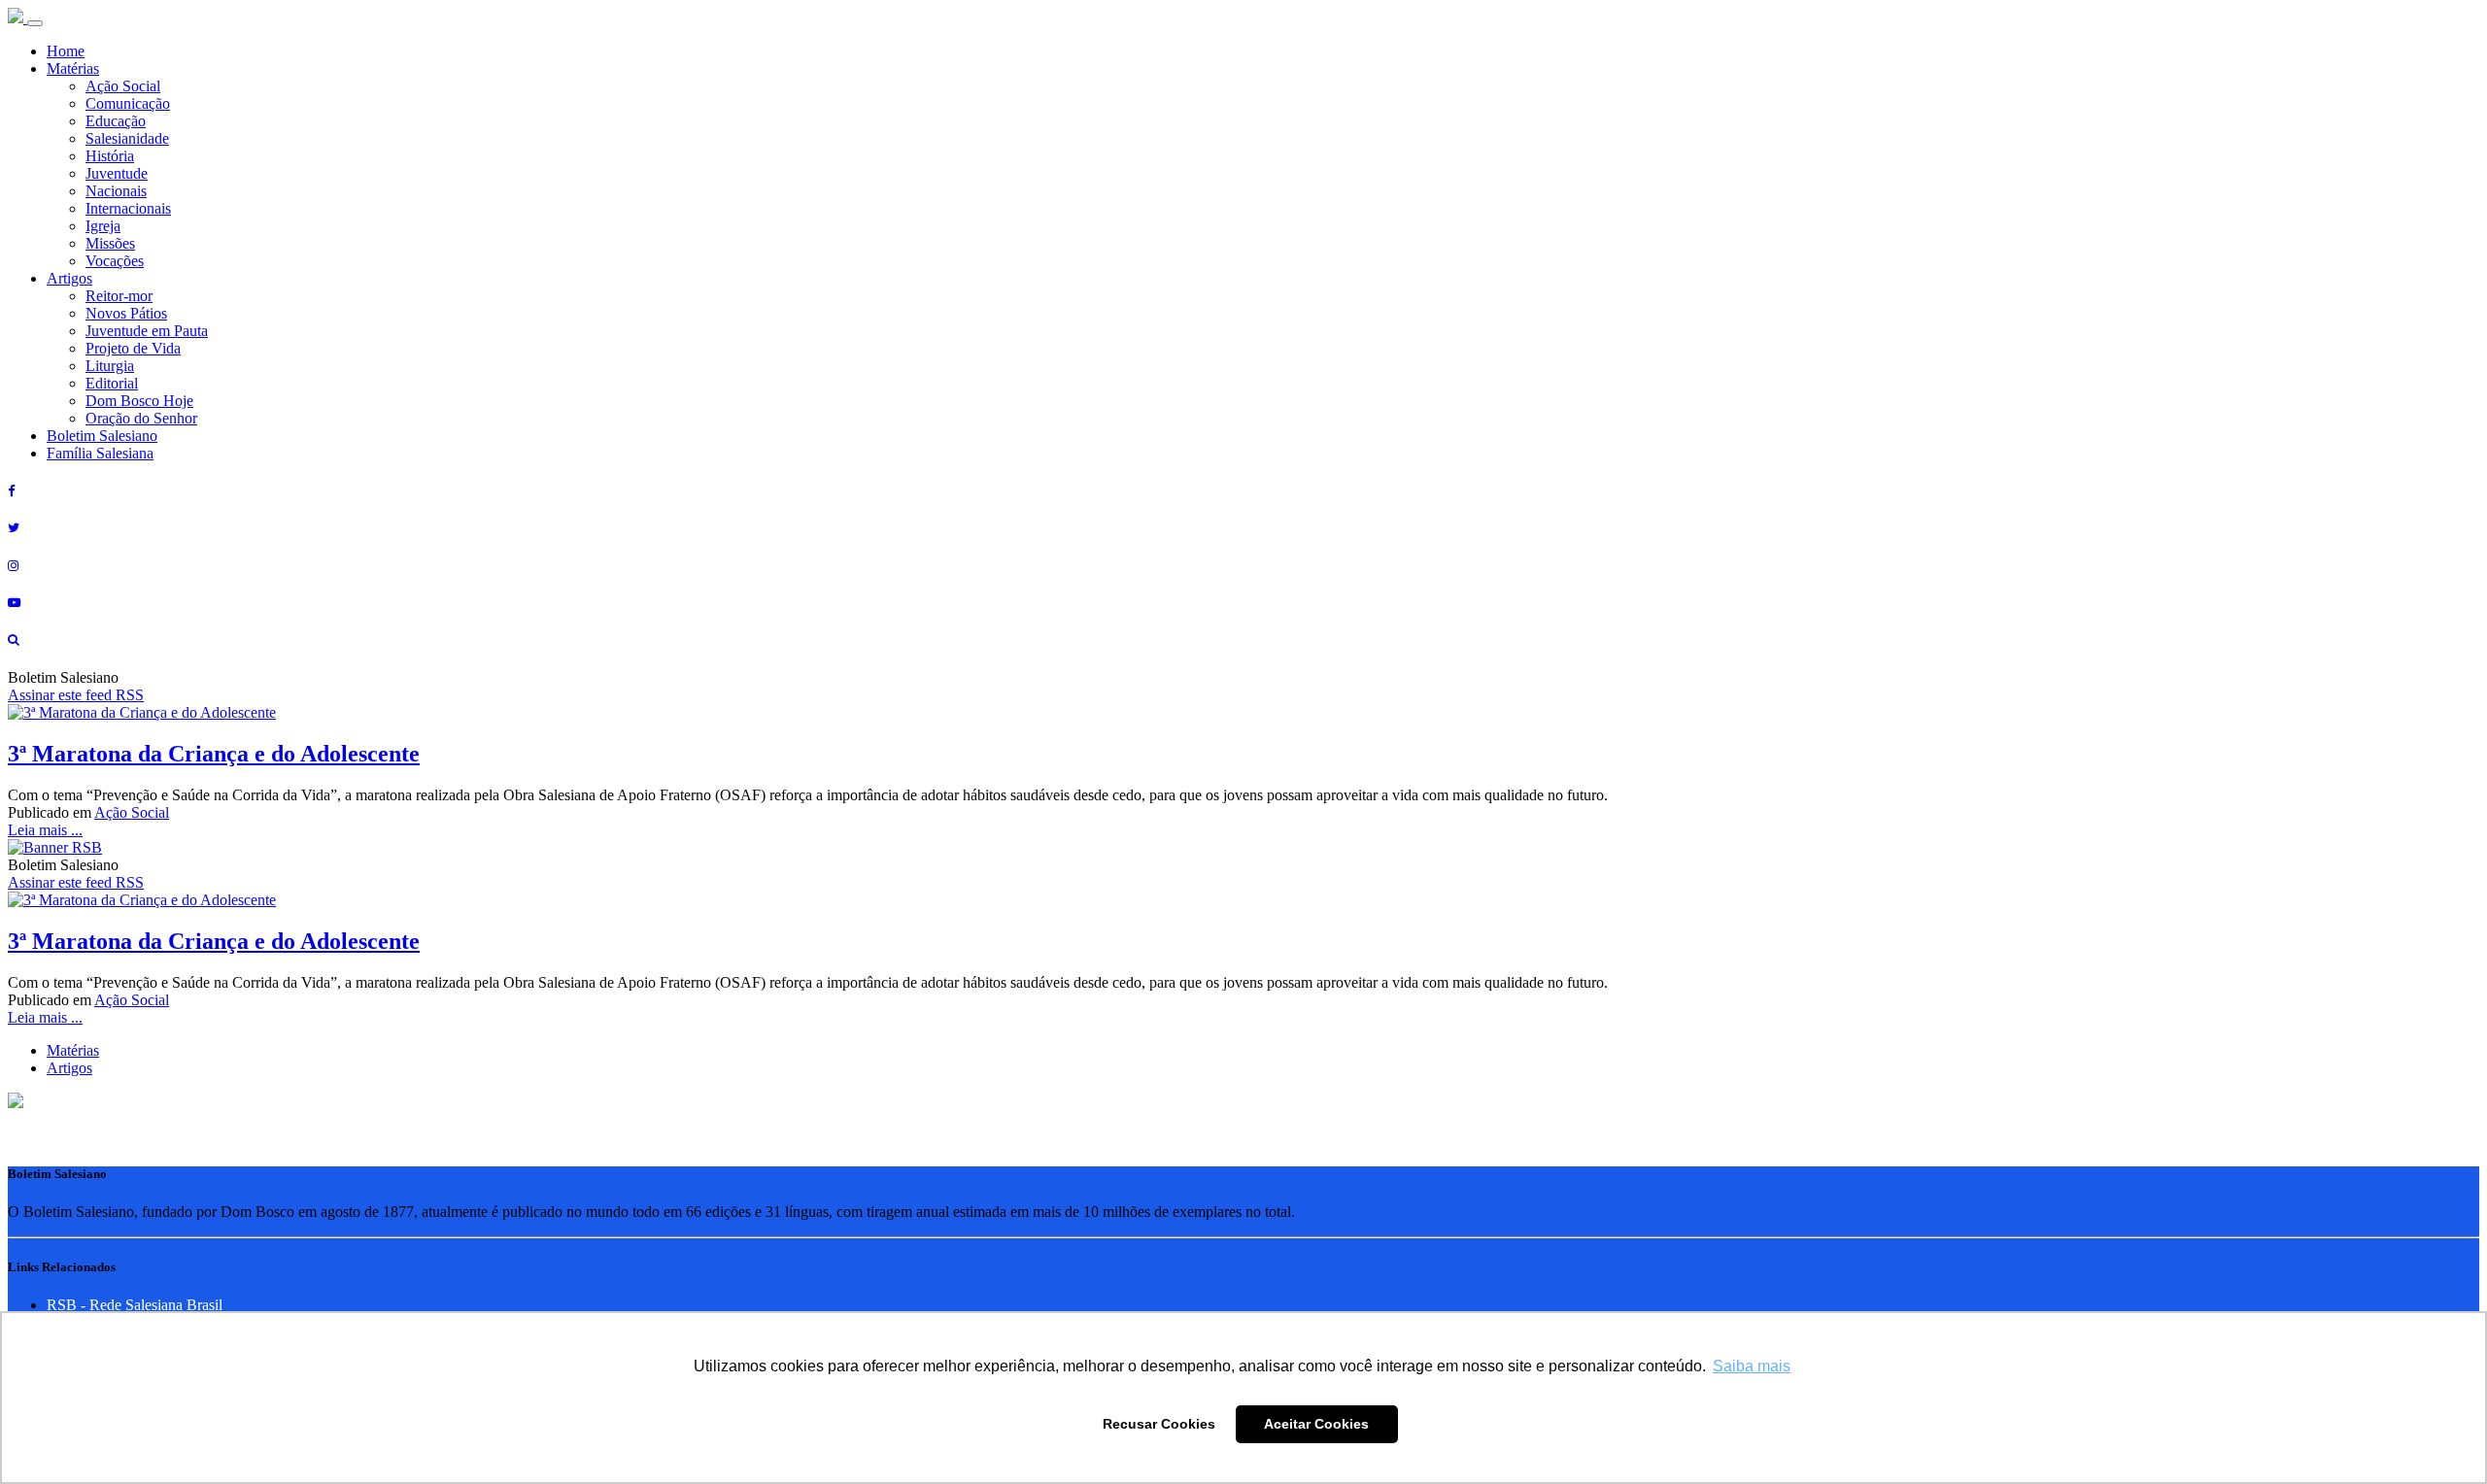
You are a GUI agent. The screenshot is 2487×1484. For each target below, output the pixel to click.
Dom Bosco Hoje (139, 401)
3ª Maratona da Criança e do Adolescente (214, 754)
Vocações (115, 261)
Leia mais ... (45, 830)
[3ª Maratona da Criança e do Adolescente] (142, 712)
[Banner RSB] (55, 847)
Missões (110, 243)
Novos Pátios (126, 313)
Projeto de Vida (133, 348)
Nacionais (116, 191)
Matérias (73, 68)
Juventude (117, 173)
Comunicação (128, 103)
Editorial (112, 383)
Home (66, 51)
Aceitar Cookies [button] (1316, 1424)
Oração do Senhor (141, 418)
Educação (116, 121)
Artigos (69, 278)
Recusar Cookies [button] (1159, 1424)
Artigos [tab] (69, 1068)
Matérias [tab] (73, 1050)
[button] (16, 1103)
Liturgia (110, 366)
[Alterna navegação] (35, 23)
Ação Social (123, 86)
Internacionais (128, 208)
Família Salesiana (100, 453)
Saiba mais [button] (1752, 1366)
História (110, 156)
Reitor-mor (119, 296)
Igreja (103, 226)
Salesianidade (127, 138)
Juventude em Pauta (147, 331)
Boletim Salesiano (102, 436)
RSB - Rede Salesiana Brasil (135, 1305)
